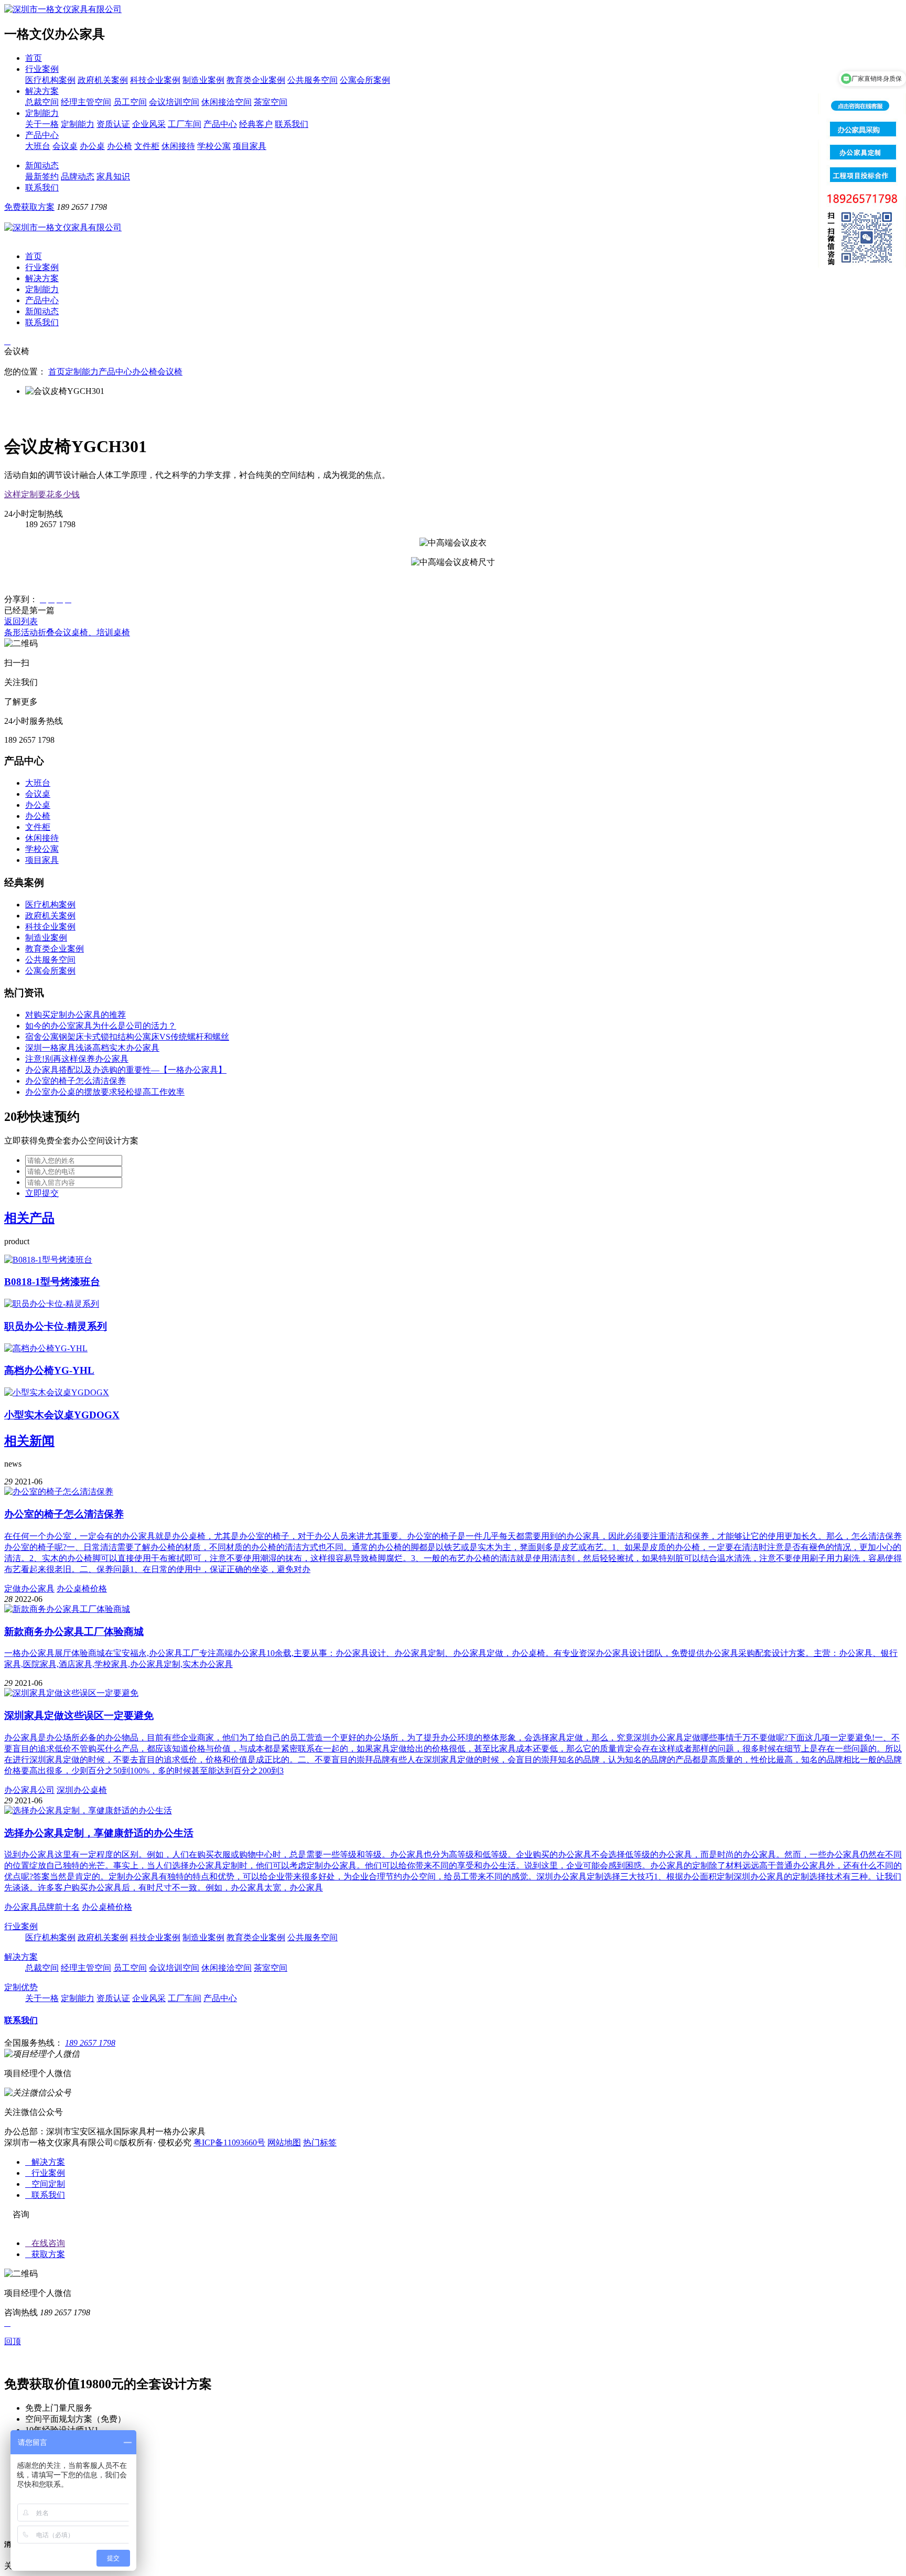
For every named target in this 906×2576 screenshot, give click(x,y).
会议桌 (65, 146)
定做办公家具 (29, 1589)
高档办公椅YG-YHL (49, 1370)
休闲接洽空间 (226, 102)
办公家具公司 (29, 1790)
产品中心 (220, 124)
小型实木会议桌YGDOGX (62, 1415)
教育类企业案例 (256, 80)
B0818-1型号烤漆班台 (52, 1282)
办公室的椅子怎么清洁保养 (75, 1081)
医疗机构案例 (50, 80)
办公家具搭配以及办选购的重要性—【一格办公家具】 (126, 1070)
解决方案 (42, 91)
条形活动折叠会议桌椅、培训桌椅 (67, 632)
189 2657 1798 (90, 2043)
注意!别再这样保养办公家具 (77, 1059)
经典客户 (256, 124)
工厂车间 (185, 124)
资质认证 (113, 124)
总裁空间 (42, 102)
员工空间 (130, 102)
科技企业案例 (155, 80)
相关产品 (29, 1218)
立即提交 (42, 1193)
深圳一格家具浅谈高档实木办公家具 (92, 1048)
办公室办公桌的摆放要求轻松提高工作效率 (105, 1092)
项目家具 (250, 146)
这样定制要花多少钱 (42, 494)
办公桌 (92, 146)
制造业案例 (203, 80)
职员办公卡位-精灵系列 (56, 1326)
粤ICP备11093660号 (229, 2142)
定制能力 (42, 113)
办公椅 (120, 146)
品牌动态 (78, 177)
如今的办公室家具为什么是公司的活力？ (101, 1026)
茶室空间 (271, 102)
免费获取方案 (29, 207)
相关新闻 (29, 1441)
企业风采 (149, 124)
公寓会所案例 (365, 80)
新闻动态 (42, 165)
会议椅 (170, 372)
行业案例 (42, 69)
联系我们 (292, 124)
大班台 (38, 146)
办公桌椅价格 (82, 1589)
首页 (34, 58)
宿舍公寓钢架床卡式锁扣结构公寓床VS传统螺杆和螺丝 (127, 1037)
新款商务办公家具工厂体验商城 (74, 1632)
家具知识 (113, 177)
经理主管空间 (86, 102)
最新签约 (42, 177)
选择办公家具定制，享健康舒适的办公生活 (99, 1833)
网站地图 (284, 2142)
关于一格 (42, 124)
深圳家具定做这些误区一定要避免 (79, 1715)
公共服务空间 (312, 80)
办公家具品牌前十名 (42, 1907)
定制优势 (21, 1987)
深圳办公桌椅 (82, 1790)
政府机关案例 (103, 80)
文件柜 (147, 146)
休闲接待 (178, 146)
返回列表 (21, 621)
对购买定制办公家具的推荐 (75, 1015)
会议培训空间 (174, 102)
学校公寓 (214, 146)
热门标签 (320, 2142)
